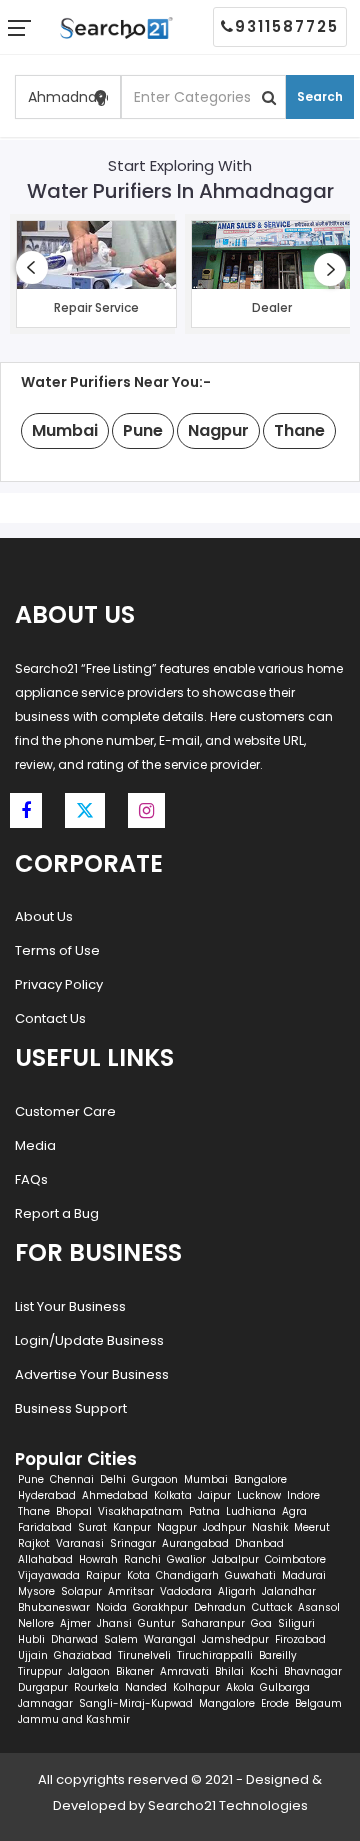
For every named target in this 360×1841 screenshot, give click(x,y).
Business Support (71, 1408)
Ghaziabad (83, 1655)
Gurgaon (155, 1479)
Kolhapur (196, 1687)
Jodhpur (224, 1527)
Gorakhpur (160, 1607)
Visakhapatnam (140, 1511)
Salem (121, 1639)
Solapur (81, 1591)
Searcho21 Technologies (228, 1805)
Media (35, 1145)
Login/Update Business (89, 1340)
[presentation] (32, 267)
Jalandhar (289, 1591)
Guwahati (250, 1575)
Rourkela (96, 1687)
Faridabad (45, 1527)
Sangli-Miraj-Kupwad (136, 1703)
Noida (111, 1607)
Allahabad (45, 1559)
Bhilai (229, 1671)
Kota (138, 1575)
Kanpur (132, 1527)
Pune (31, 1479)
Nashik (270, 1527)
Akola (240, 1687)
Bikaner (135, 1671)
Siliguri (296, 1623)
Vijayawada (49, 1575)
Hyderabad (47, 1495)
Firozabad (300, 1639)
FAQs (31, 1179)
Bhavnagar (313, 1671)
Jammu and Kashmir (74, 1719)
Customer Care (65, 1111)
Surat (92, 1527)
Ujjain (33, 1655)
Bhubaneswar (54, 1607)
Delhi (113, 1479)
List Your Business (70, 1306)
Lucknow (259, 1495)
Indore (303, 1495)
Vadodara (186, 1591)
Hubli (31, 1639)
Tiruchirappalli (215, 1655)
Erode (275, 1703)
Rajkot (34, 1543)
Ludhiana (251, 1511)
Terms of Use (57, 950)
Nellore (36, 1623)
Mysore (36, 1591)
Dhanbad (259, 1543)
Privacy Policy (59, 984)
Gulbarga (285, 1687)
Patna (204, 1511)
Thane (34, 1511)
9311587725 (287, 26)
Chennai (72, 1479)
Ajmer (75, 1623)
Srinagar (133, 1543)
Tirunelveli (144, 1655)
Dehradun (220, 1607)
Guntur (156, 1623)
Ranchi (142, 1559)
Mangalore (227, 1703)
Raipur (103, 1575)
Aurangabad (195, 1543)
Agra (294, 1511)
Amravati (184, 1671)
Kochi (264, 1671)
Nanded (146, 1687)
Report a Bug (57, 1213)
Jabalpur (235, 1559)
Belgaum (318, 1703)
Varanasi (80, 1543)
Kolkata (173, 1495)
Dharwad (74, 1639)
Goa (261, 1623)
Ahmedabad (115, 1495)
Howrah (98, 1559)
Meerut (312, 1527)
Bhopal (74, 1511)
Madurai (304, 1575)
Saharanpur (213, 1623)
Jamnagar (45, 1703)
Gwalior (186, 1559)
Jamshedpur (235, 1639)
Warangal (170, 1639)
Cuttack (272, 1607)
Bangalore (260, 1479)
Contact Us (50, 1018)
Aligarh (237, 1591)
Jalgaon (89, 1671)
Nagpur (177, 1527)
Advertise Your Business (92, 1374)
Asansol (319, 1607)
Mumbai (206, 1479)
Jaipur (214, 1495)
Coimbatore (295, 1559)
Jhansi (114, 1623)
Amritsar (131, 1591)
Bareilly (278, 1655)
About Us (44, 916)
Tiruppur (40, 1671)
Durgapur (43, 1687)
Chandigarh (187, 1575)
